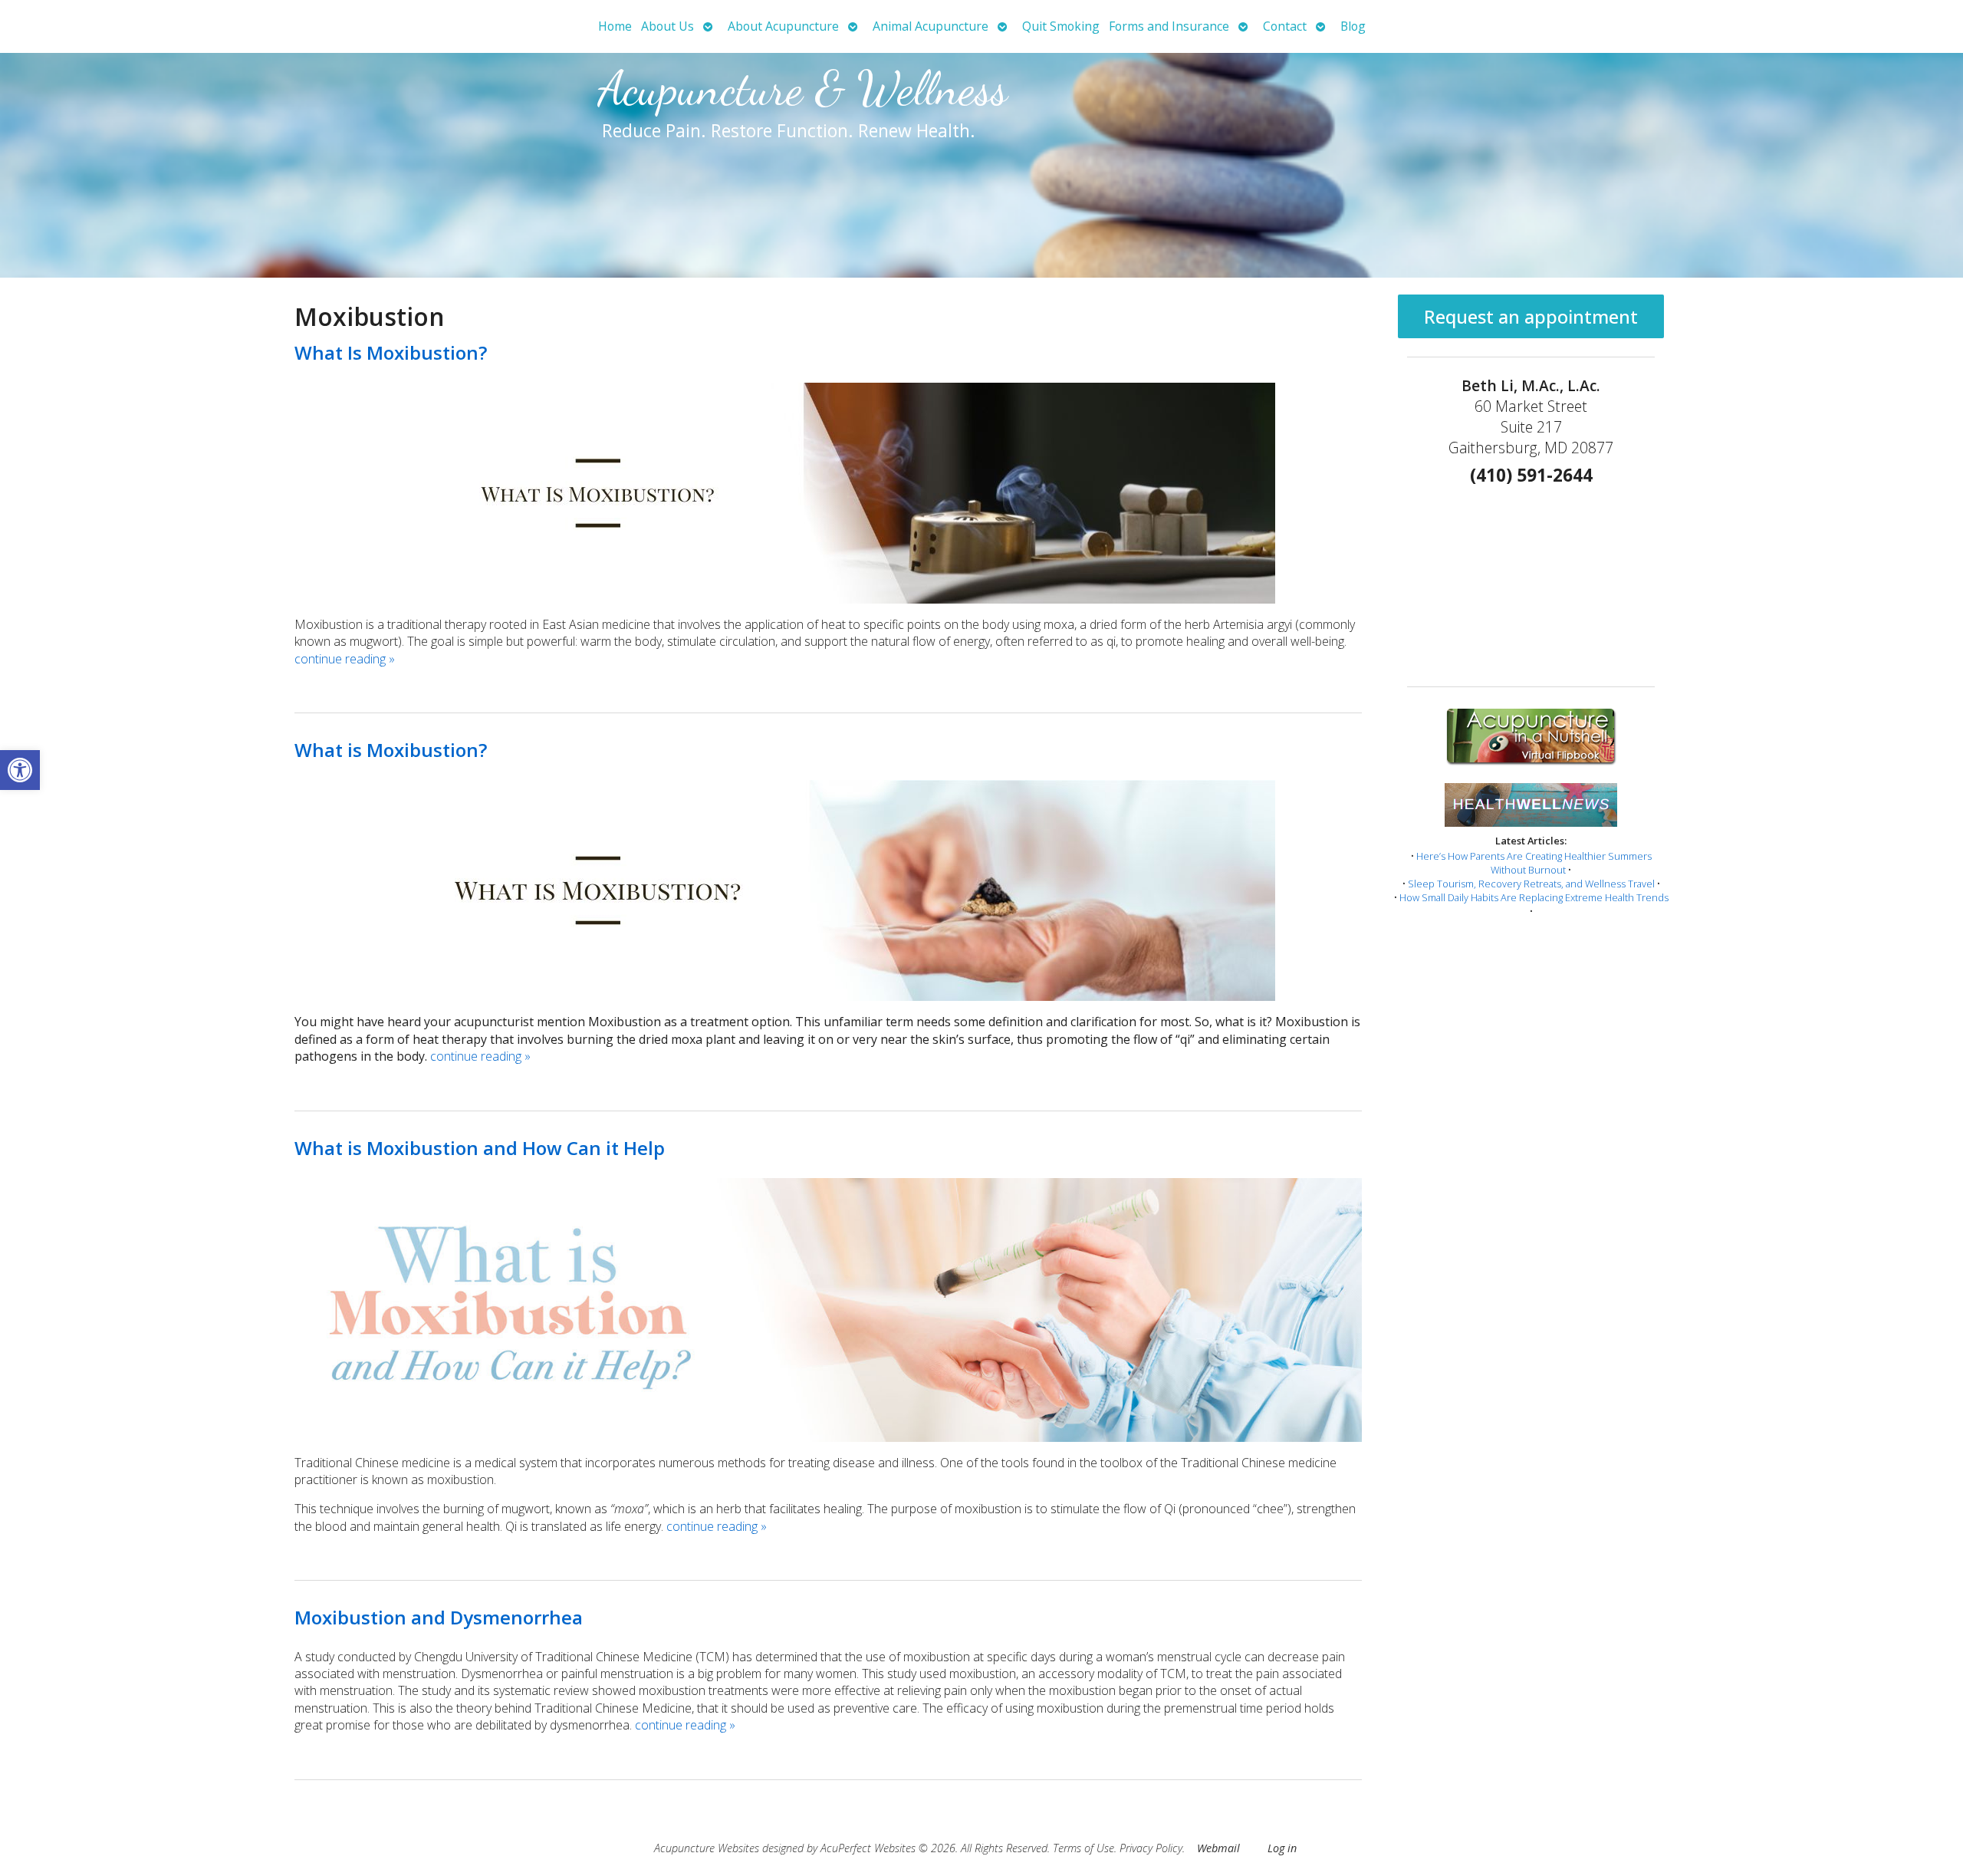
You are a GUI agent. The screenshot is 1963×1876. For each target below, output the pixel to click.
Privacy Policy (1151, 1848)
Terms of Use (1083, 1848)
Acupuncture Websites (707, 1848)
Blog (1353, 26)
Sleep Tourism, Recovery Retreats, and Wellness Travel (1531, 884)
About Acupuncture (783, 26)
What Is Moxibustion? (391, 352)
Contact (1285, 26)
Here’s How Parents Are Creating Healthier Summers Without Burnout (1534, 863)
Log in (1282, 1848)
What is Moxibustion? (391, 750)
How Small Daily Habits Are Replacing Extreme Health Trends (1534, 897)
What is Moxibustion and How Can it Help (480, 1148)
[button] (20, 770)
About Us (667, 26)
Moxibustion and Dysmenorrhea (439, 1617)
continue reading (345, 659)
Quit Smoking (1061, 26)
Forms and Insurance (1169, 26)
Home (615, 26)
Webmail (1218, 1848)
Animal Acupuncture (931, 26)
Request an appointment (1531, 316)
